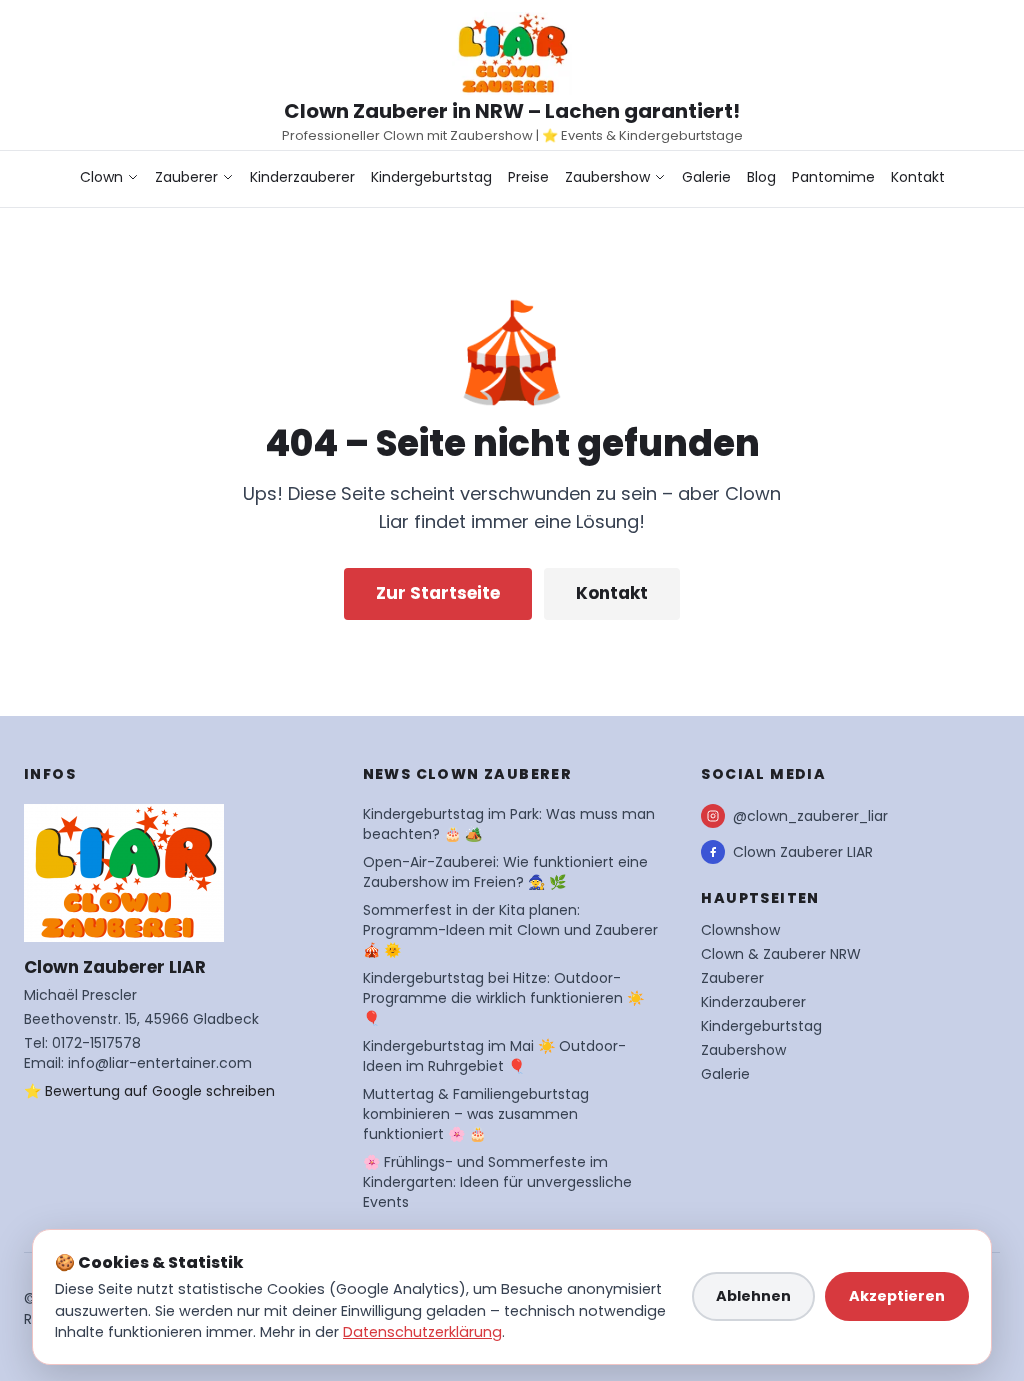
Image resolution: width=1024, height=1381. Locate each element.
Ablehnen (753, 1296)
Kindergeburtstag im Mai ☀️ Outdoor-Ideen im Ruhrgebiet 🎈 (494, 1056)
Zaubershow (607, 177)
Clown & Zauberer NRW (781, 954)
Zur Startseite (438, 593)
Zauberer (186, 177)
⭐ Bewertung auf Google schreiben (149, 1091)
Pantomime (833, 177)
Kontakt (918, 177)
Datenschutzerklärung (422, 1332)
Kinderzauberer (302, 177)
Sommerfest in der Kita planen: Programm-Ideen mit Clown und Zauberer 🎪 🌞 (510, 930)
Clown (101, 177)
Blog (761, 177)
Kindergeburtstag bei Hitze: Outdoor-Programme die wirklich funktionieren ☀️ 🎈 (503, 998)
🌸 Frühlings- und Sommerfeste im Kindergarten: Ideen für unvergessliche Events (497, 1182)
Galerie (706, 177)
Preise (528, 177)
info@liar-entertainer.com (160, 1063)
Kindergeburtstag (431, 177)
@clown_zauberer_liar (810, 816)
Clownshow (740, 930)
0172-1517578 (96, 1043)
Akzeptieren (897, 1296)
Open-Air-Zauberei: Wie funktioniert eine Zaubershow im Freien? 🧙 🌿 (505, 872)
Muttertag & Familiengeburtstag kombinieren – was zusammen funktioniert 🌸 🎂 (476, 1114)
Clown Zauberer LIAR (803, 852)
